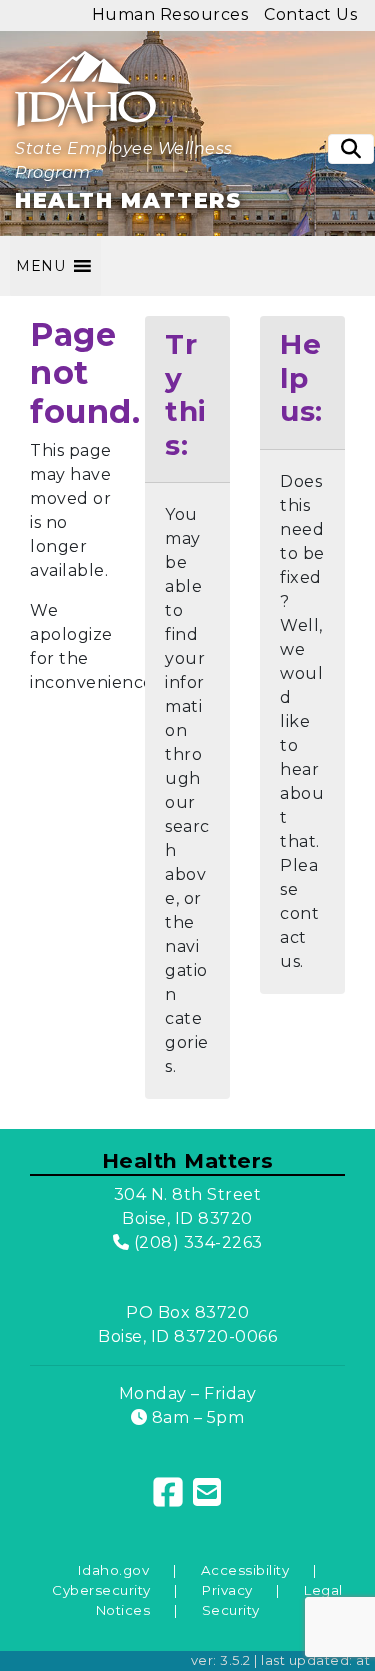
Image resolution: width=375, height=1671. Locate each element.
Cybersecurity (101, 1590)
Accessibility (245, 1570)
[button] (40, 266)
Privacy (227, 1590)
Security (231, 1610)
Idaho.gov (114, 1570)
